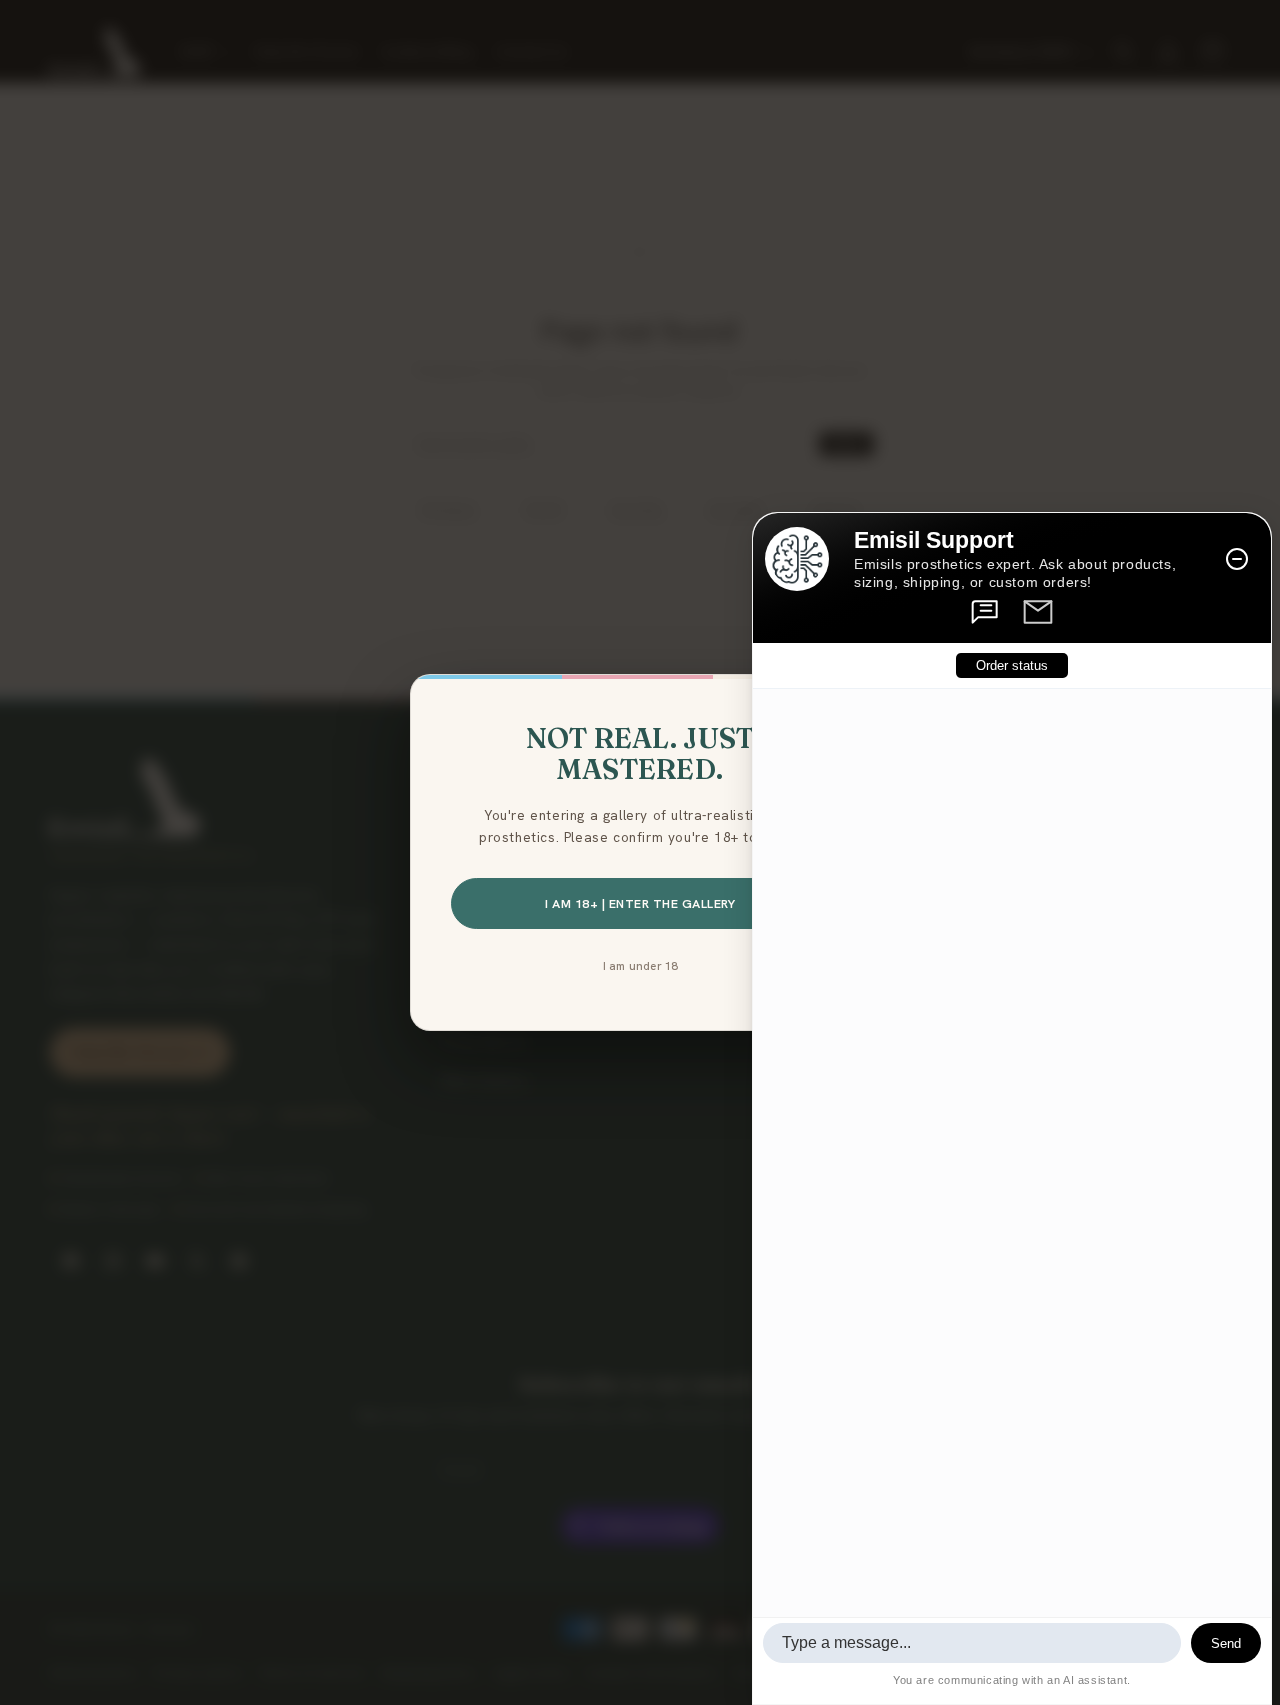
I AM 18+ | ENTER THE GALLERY (640, 903)
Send (1226, 1643)
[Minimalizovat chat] (1237, 559)
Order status (1012, 665)
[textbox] (972, 1643)
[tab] (986, 612)
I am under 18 (640, 965)
